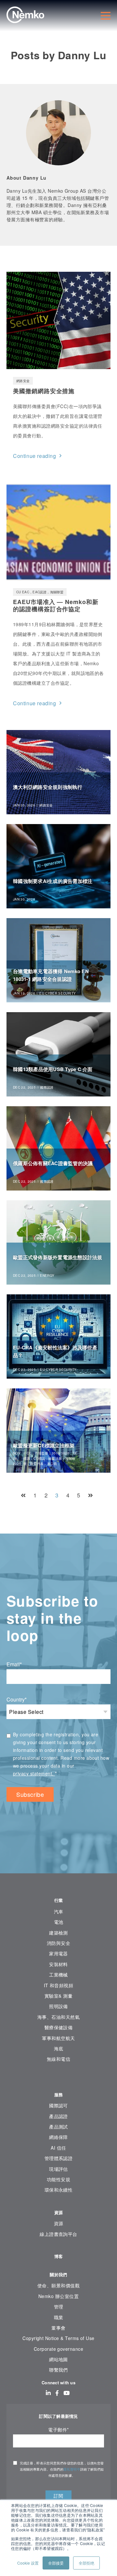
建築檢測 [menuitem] (58, 1933)
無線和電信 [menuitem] (58, 2059)
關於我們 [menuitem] (58, 2274)
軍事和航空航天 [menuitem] (58, 2038)
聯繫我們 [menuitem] (58, 2370)
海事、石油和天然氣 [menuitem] (58, 2017)
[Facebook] (57, 2393)
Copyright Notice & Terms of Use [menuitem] (58, 2338)
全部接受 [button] (56, 2563)
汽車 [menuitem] (59, 1911)
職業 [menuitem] (59, 2317)
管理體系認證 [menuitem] (59, 2158)
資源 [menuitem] (59, 2212)
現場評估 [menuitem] (58, 2169)
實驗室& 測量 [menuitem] (58, 1996)
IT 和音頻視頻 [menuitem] (59, 1985)
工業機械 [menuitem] (58, 1975)
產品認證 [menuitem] (58, 2116)
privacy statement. (34, 1773)
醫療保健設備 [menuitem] (59, 2027)
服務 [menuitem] (59, 2094)
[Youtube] (66, 2393)
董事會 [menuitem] (58, 2328)
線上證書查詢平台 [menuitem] (58, 2234)
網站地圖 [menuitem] (58, 2359)
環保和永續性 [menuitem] (59, 2190)
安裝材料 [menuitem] (58, 1964)
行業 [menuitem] (59, 1900)
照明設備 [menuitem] (58, 2006)
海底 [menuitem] (59, 2048)
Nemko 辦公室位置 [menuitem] (58, 2296)
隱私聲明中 (72, 2469)
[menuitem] (58, 2079)
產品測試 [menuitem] (58, 2127)
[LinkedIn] (48, 2393)
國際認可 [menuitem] (58, 2105)
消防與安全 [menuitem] (58, 1943)
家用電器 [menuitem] (58, 1953)
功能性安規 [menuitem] (58, 2179)
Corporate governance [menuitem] (58, 2349)
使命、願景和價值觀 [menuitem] (58, 2285)
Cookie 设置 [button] (28, 2563)
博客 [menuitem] (59, 2256)
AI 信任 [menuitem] (58, 2148)
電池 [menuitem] (59, 1922)
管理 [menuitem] (59, 2307)
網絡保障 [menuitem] (58, 2137)
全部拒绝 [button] (86, 2563)
